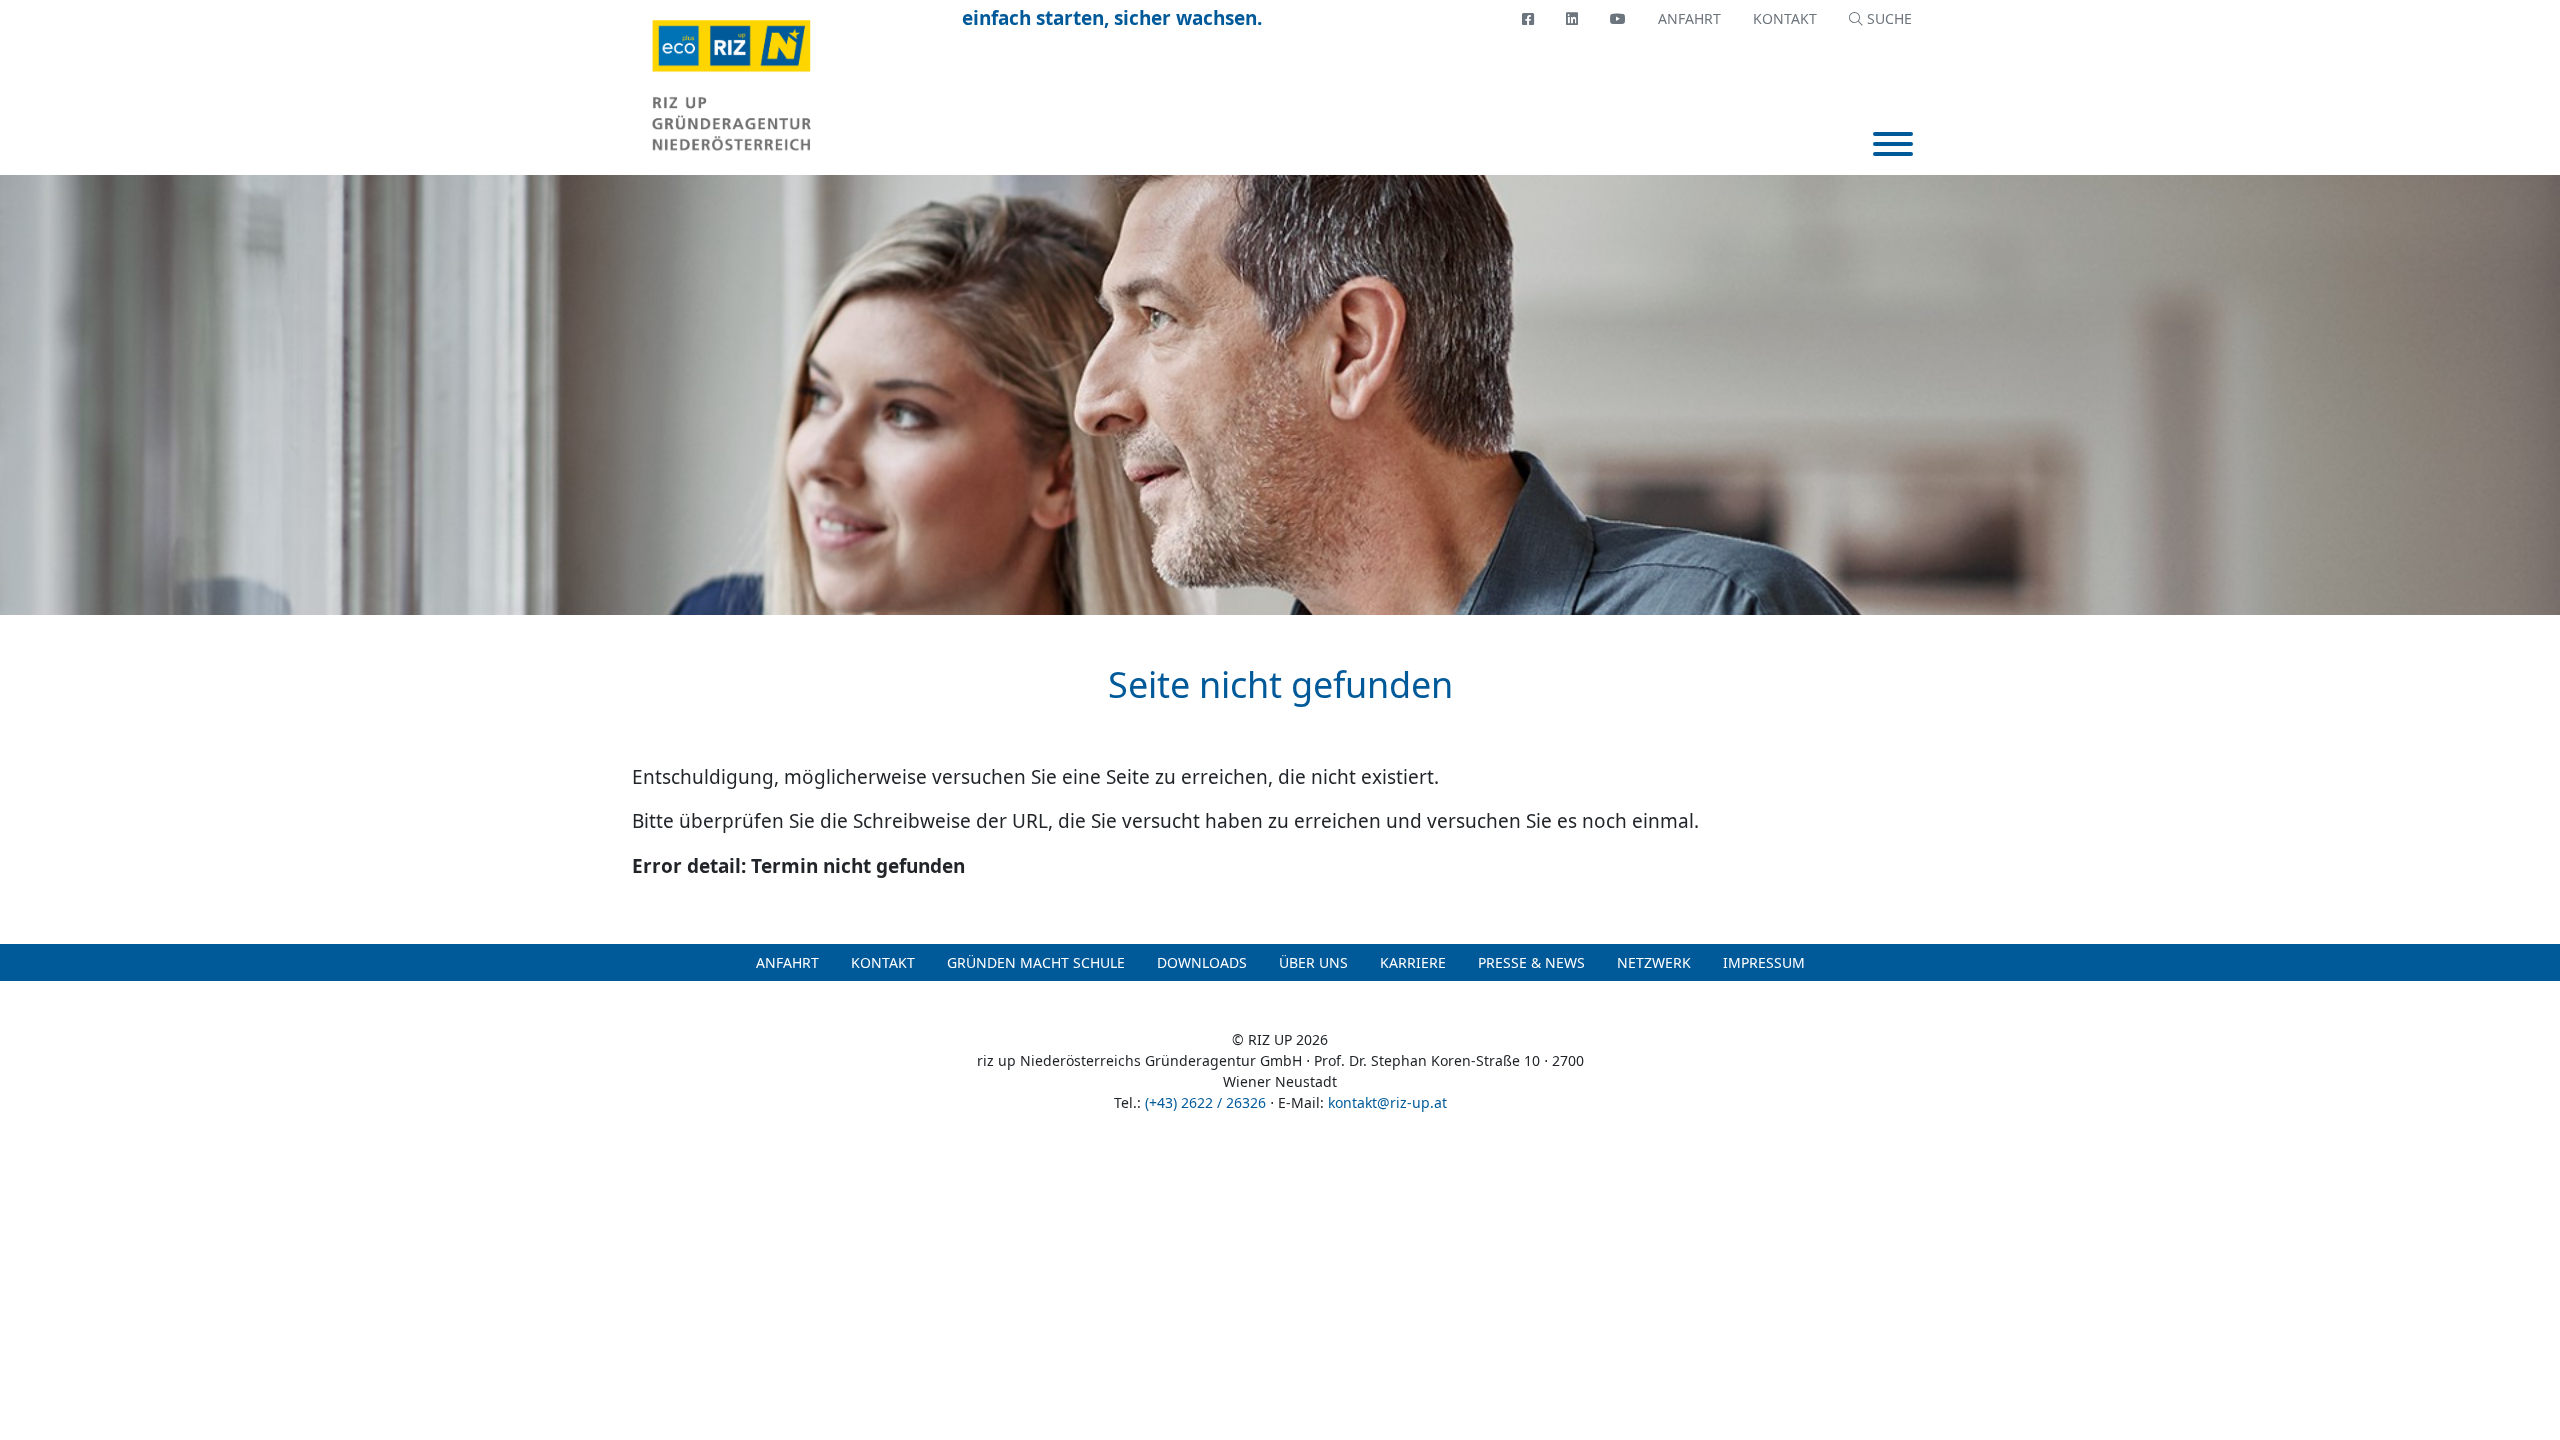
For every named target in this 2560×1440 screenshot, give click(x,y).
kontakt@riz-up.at (1387, 1102)
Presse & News (1531, 962)
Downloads (1202, 962)
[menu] (1893, 146)
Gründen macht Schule (1036, 962)
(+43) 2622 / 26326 (1205, 1102)
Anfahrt (1689, 18)
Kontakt (1785, 18)
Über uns (1313, 962)
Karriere (1413, 962)
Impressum (1764, 962)
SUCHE (1887, 18)
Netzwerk (1654, 962)
